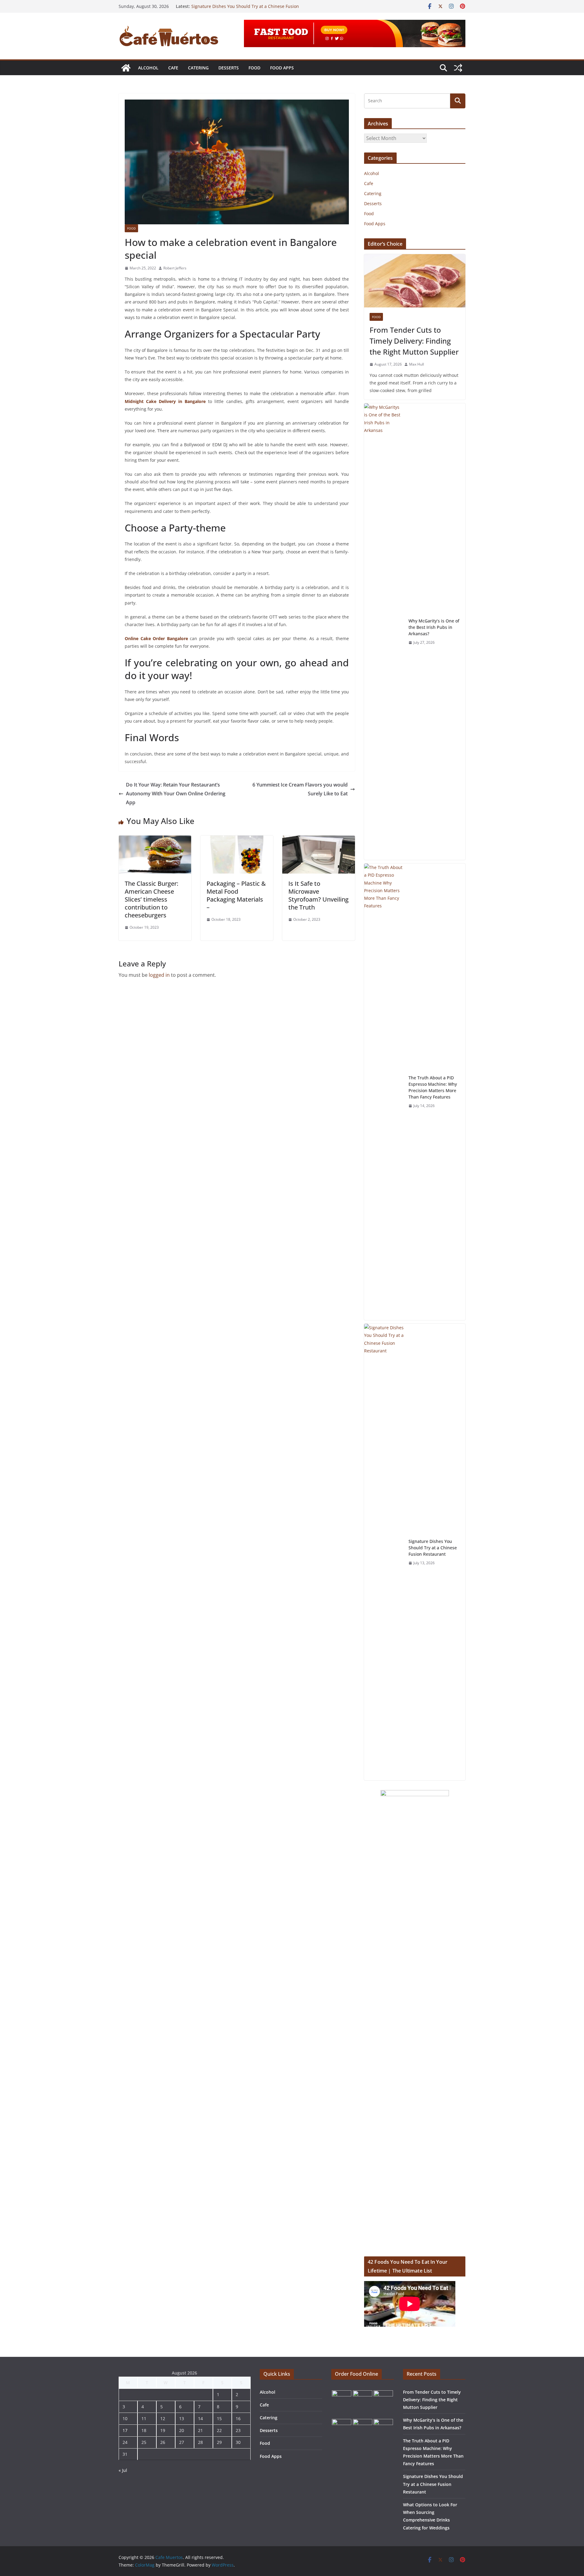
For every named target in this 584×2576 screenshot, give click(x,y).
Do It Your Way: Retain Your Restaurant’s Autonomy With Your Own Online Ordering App (176, 794)
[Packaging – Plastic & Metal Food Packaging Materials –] (237, 840)
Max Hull (417, 364)
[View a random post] (458, 68)
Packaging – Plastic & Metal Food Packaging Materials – (236, 895)
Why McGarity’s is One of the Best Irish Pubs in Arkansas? (434, 627)
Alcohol (148, 68)
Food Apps (282, 68)
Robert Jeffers (175, 268)
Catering (198, 68)
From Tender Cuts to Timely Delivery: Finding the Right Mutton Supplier (414, 341)
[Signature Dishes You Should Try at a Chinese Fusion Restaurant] (384, 1552)
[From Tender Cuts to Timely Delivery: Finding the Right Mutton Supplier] (415, 281)
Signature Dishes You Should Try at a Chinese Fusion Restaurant (433, 1548)
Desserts (229, 68)
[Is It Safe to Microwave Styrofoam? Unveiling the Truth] (319, 840)
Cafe (173, 68)
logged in (159, 975)
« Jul (123, 2470)
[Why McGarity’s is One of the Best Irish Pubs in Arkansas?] (384, 632)
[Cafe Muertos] (126, 68)
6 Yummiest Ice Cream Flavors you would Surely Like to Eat (300, 789)
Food (254, 68)
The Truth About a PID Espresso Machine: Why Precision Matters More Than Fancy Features (249, 9)
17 (125, 2430)
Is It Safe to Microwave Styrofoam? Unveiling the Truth (318, 895)
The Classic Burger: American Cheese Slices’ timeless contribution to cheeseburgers (151, 899)
